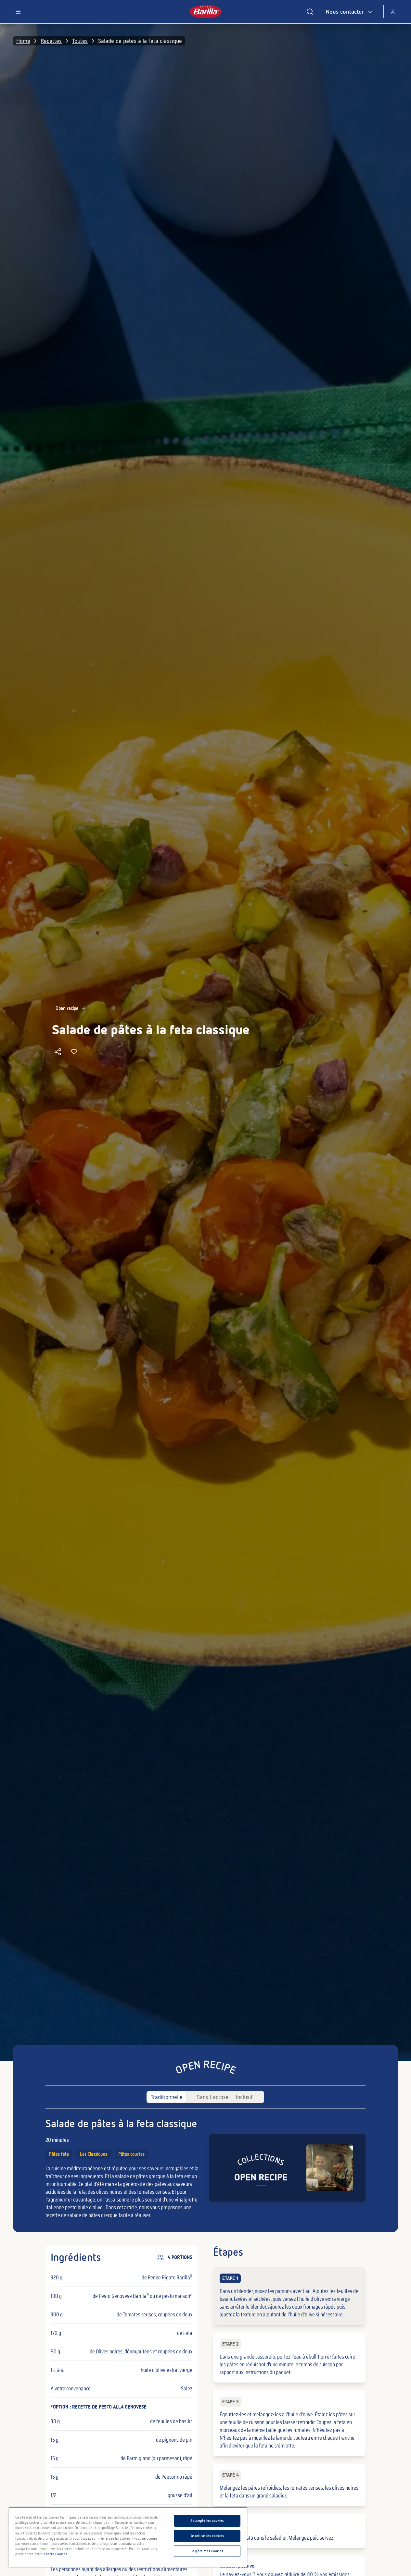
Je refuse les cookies (207, 2536)
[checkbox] (289, 2296)
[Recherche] (310, 12)
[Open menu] (18, 12)
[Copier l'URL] (58, 1052)
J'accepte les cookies (207, 2521)
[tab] (167, 2097)
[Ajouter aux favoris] (74, 1052)
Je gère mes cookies (207, 2551)
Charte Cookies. (56, 2554)
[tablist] (205, 2097)
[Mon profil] (393, 12)
